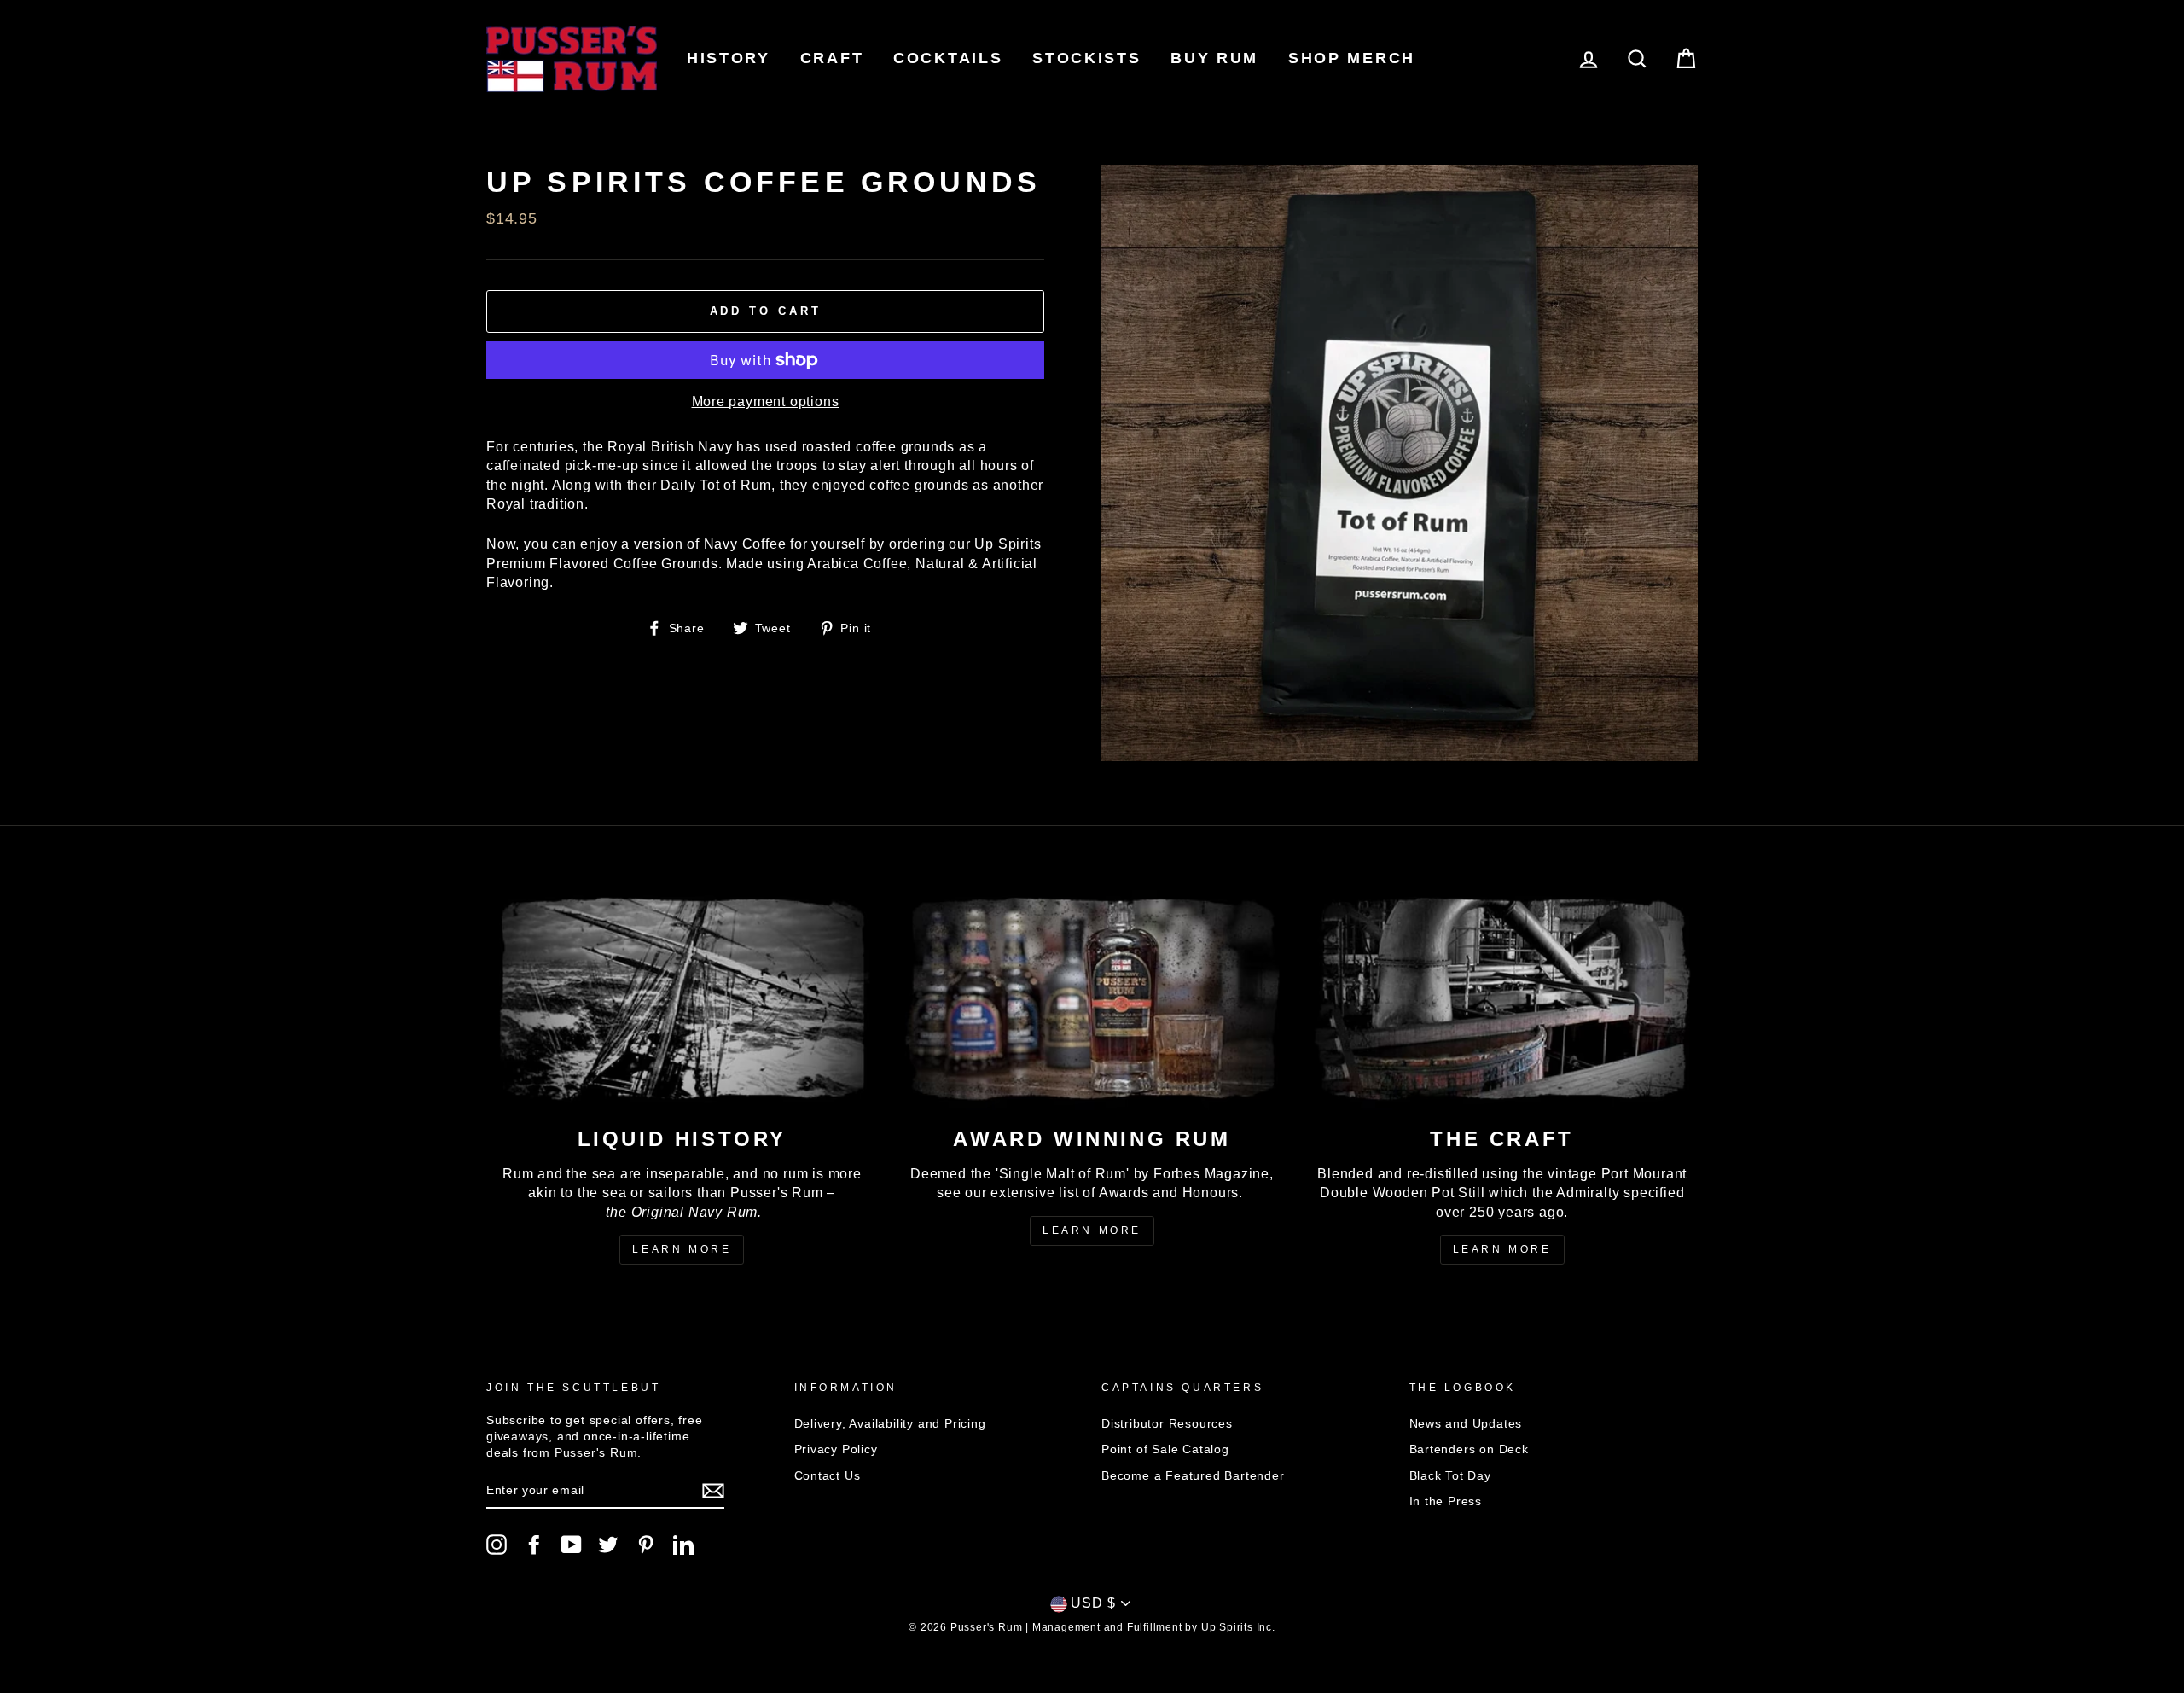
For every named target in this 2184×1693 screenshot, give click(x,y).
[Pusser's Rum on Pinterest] (646, 1545)
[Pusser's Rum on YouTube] (572, 1545)
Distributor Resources (1167, 1424)
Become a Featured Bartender (1193, 1476)
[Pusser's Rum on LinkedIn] (683, 1545)
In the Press (1446, 1501)
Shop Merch (1352, 58)
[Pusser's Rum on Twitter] (608, 1545)
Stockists (1086, 58)
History (729, 58)
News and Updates (1466, 1424)
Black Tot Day (1450, 1476)
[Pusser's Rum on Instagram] (497, 1545)
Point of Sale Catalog (1165, 1449)
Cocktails (948, 58)
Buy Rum (1214, 58)
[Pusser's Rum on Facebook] (534, 1545)
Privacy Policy (836, 1449)
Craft (832, 58)
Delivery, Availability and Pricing (890, 1424)
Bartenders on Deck (1469, 1449)
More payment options (766, 401)
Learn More (682, 1249)
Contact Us (828, 1476)
